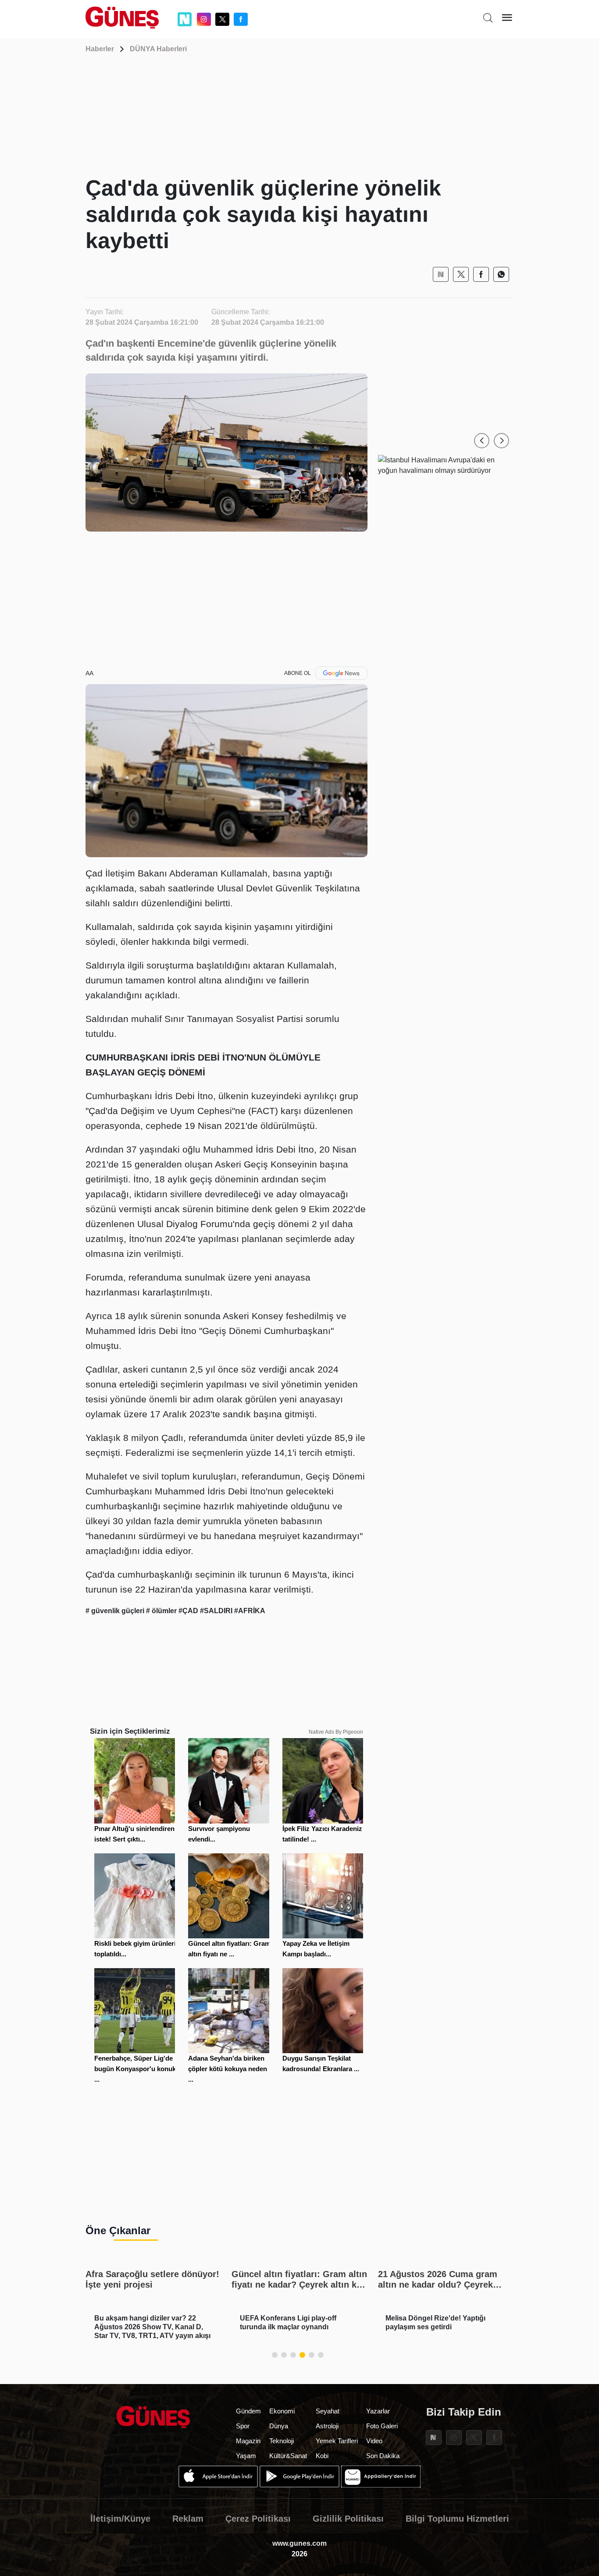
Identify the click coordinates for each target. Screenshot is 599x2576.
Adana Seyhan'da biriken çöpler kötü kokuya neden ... (228, 2069)
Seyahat (328, 2411)
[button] (482, 441)
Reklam (188, 2519)
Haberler (100, 49)
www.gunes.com (299, 2543)
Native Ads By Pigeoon (336, 1732)
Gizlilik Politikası (348, 2519)
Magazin (248, 2441)
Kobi (322, 2456)
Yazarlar (378, 2411)
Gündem (248, 2411)
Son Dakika (383, 2456)
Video (374, 2441)
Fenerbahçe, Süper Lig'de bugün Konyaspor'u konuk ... (135, 2069)
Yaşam (246, 2456)
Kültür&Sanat (288, 2456)
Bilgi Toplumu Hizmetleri (457, 2519)
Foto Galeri (382, 2426)
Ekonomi (282, 2411)
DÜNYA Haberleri (158, 49)
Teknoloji (282, 2441)
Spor (243, 2426)
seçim (314, 1179)
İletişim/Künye (120, 2519)
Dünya (279, 2426)
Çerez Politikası (258, 2519)
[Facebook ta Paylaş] (481, 274)
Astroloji (327, 2426)
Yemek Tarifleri (337, 2441)
